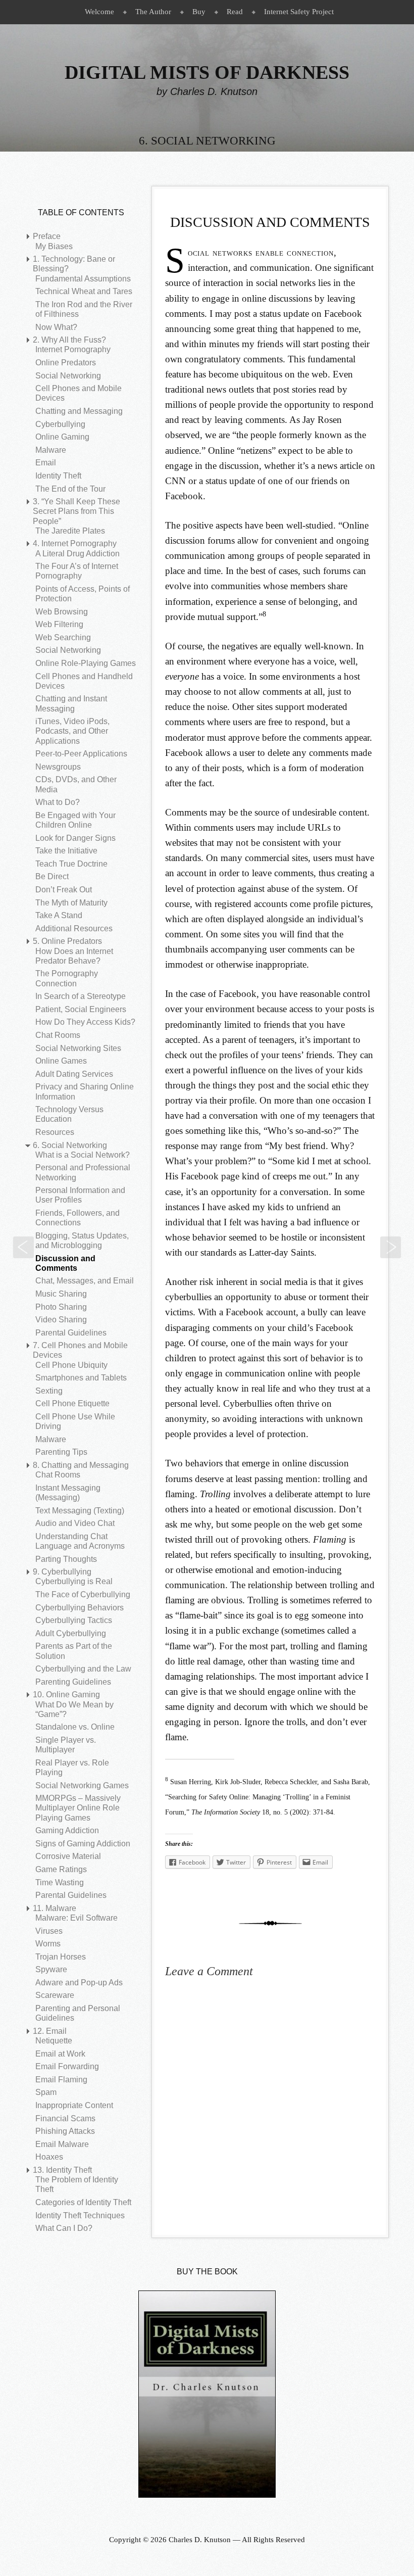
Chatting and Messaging (79, 411)
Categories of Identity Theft (83, 2202)
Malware (51, 450)
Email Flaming (61, 2080)
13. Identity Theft (62, 2170)
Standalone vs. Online (75, 1727)
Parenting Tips (61, 1452)
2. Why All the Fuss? (69, 340)
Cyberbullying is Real (74, 1581)
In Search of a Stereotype (81, 996)
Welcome (99, 12)
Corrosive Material (68, 1856)
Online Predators (66, 363)
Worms (48, 1944)
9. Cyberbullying (62, 1572)
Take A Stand (59, 915)
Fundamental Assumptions (83, 279)
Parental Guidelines (71, 1333)
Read (235, 12)
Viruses (49, 1931)
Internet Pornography (73, 349)
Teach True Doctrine (71, 864)
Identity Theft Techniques (80, 2215)
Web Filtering (59, 624)
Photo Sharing (61, 1307)
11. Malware (55, 1908)
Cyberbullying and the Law (83, 1669)
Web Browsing (62, 612)
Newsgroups (58, 767)
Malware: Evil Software (76, 1918)
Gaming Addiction (67, 1830)
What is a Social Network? (83, 1155)
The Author (153, 12)
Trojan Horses (61, 1957)
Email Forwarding (67, 2066)
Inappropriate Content (74, 2105)
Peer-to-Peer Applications (81, 754)
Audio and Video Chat (75, 1523)
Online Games (61, 1061)
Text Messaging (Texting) (80, 1511)
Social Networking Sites (78, 1048)
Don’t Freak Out (64, 890)
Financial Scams (65, 2118)
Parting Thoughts (66, 1559)
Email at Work (60, 2054)
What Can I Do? (64, 2228)
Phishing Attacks (65, 2131)
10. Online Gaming (66, 1695)
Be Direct (52, 876)
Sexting (49, 1391)
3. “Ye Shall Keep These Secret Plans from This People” (76, 511)
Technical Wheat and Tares (84, 291)
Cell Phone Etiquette (72, 1403)
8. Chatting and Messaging (81, 1465)
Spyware (51, 1969)
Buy (199, 12)
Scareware (55, 1995)
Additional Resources (74, 928)
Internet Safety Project (299, 12)
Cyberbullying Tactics (74, 1620)
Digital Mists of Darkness (207, 72)
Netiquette (54, 2041)
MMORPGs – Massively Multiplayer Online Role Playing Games (78, 1808)
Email (46, 463)
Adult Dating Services (74, 1074)
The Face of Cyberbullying (83, 1594)
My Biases (54, 246)
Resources (55, 1132)
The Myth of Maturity (71, 903)
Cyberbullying (60, 424)
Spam (46, 2092)
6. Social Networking (70, 1145)
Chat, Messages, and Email (391, 1247)
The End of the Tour (70, 489)
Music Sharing (61, 1294)
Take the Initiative (66, 851)
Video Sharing (61, 1320)
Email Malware (62, 2144)
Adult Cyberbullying (71, 1633)
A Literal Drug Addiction (77, 554)
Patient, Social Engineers (81, 1009)
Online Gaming (62, 437)
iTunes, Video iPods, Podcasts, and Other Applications (72, 731)
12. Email (50, 2031)
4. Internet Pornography (75, 543)
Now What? (56, 327)
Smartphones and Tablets (81, 1378)
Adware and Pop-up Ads (79, 1983)
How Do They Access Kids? (85, 1022)
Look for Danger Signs (75, 838)
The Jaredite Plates (70, 531)
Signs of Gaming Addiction (83, 1844)
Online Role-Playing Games (86, 663)
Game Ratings (61, 1869)
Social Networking (68, 376)
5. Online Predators (67, 941)
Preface (47, 236)
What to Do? (58, 802)
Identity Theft (58, 476)
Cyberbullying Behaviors (80, 1608)
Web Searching (63, 637)
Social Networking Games (82, 1785)
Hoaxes (49, 2157)
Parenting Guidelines (73, 1682)
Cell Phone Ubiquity (71, 1365)
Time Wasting (60, 1882)
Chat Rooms (58, 1035)
